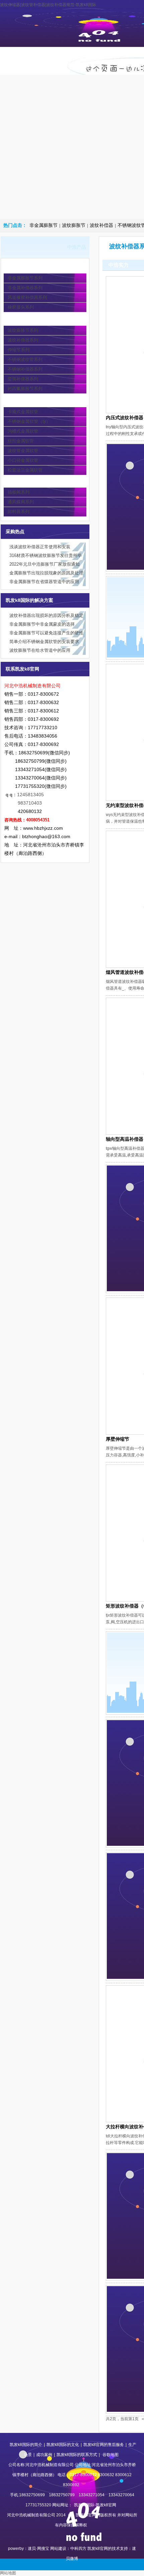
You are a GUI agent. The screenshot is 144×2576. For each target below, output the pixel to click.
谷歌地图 (111, 2455)
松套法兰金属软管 (25, 470)
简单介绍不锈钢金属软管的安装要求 (44, 642)
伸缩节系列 (19, 350)
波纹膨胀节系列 (23, 330)
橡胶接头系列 (21, 307)
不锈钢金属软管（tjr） (29, 421)
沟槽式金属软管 (23, 431)
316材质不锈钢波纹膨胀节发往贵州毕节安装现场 (46, 556)
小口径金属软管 (23, 460)
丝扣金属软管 (21, 441)
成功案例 (44, 2455)
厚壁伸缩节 (118, 1439)
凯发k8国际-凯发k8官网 (26, 61)
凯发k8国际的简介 (65, 61)
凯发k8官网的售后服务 (104, 2445)
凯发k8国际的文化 (63, 2445)
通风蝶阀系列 (21, 502)
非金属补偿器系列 (25, 288)
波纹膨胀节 (74, 225)
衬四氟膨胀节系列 (25, 389)
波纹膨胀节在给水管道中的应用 (40, 650)
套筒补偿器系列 (23, 379)
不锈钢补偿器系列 (25, 369)
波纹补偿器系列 (23, 340)
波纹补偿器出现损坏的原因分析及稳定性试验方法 (46, 616)
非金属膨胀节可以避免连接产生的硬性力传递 (46, 634)
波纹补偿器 (101, 225)
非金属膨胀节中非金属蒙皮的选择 (42, 624)
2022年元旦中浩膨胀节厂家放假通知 (45, 564)
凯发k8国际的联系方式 (77, 2455)
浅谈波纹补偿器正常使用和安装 (40, 547)
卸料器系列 (19, 512)
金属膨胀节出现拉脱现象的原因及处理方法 (46, 574)
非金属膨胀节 (44, 225)
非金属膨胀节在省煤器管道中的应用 (44, 582)
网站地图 (8, 2573)
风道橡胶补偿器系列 (27, 297)
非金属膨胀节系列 (25, 278)
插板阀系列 (19, 492)
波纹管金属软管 (23, 451)
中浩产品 (103, 54)
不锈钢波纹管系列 (25, 359)
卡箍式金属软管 (23, 412)
